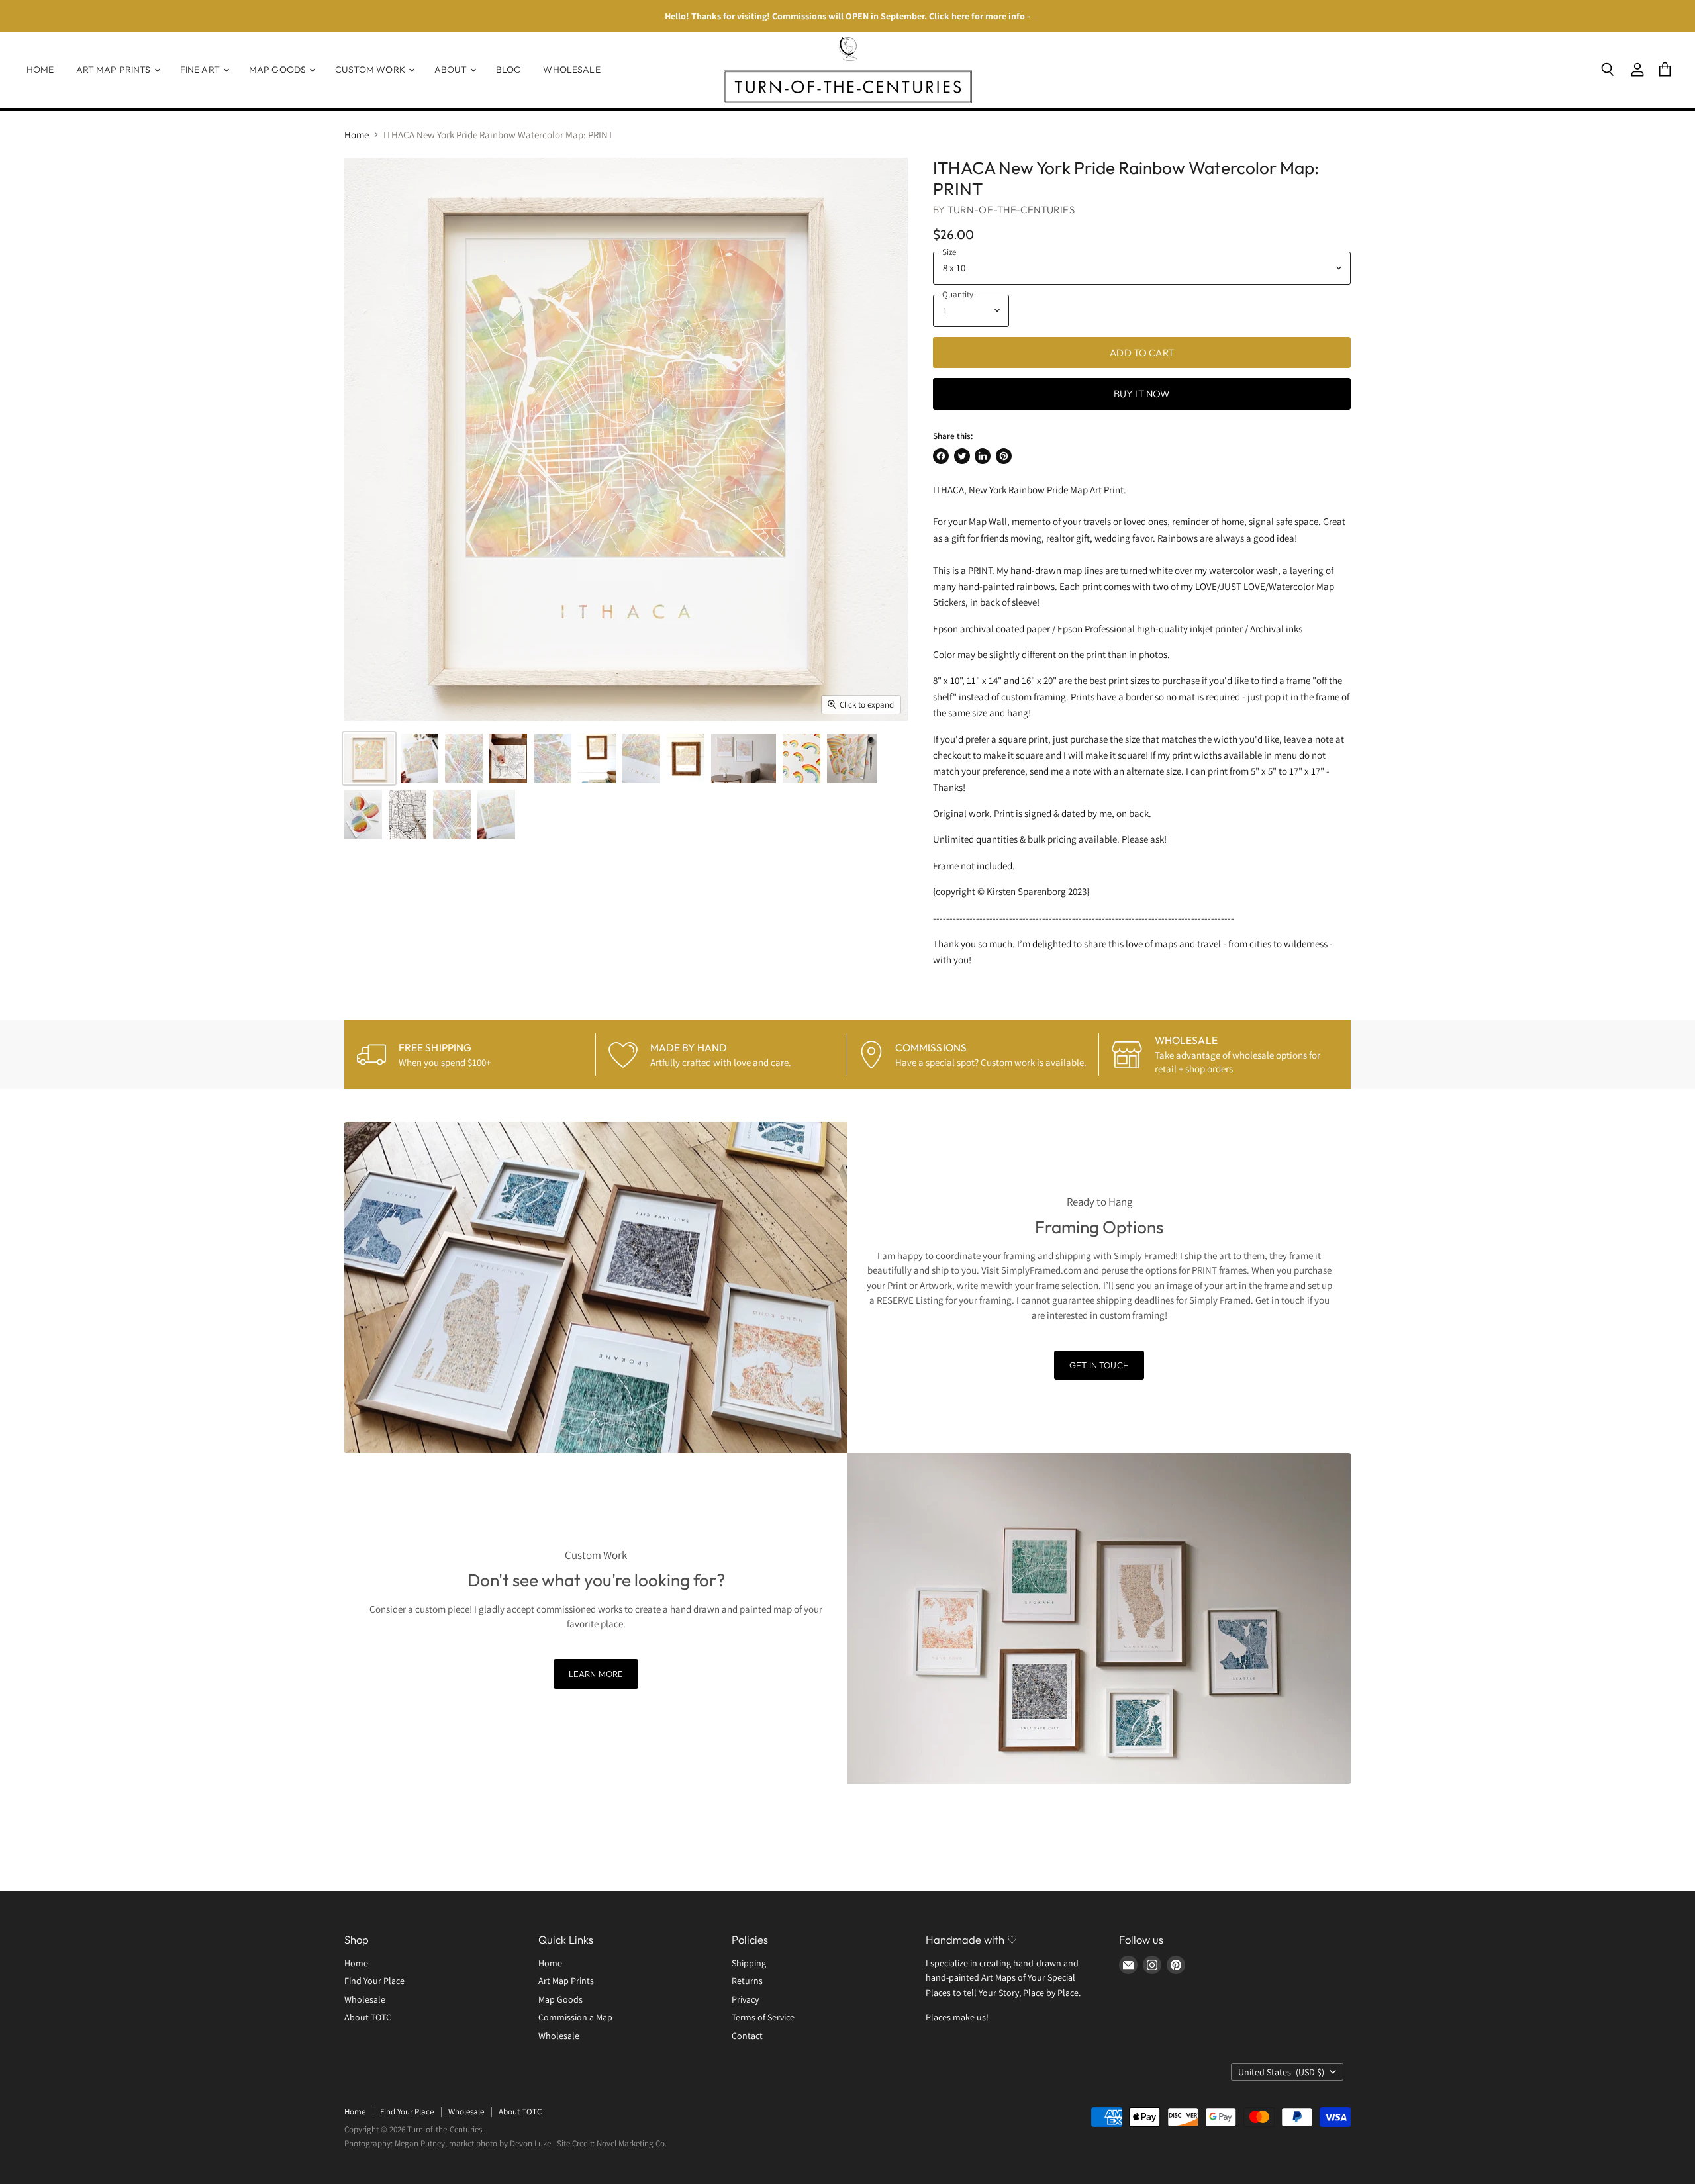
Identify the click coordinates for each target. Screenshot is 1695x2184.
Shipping (749, 1963)
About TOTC (368, 2017)
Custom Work (371, 70)
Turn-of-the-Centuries (1011, 210)
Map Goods (278, 70)
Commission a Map (575, 2017)
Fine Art (201, 70)
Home (40, 70)
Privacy (745, 1999)
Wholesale (571, 70)
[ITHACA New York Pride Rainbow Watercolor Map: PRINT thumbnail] (369, 758)
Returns (747, 1981)
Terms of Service (763, 2017)
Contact (747, 2036)
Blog (509, 70)
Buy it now (1142, 394)
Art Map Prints (115, 70)
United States (1281, 2072)
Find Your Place (374, 1981)
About (452, 70)
